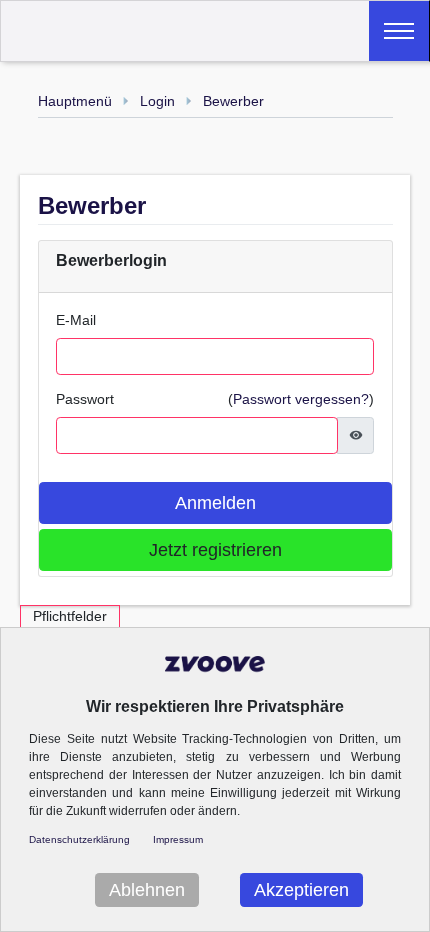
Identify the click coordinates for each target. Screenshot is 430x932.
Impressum (178, 839)
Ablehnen (147, 890)
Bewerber (233, 101)
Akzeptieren (301, 890)
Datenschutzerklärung (79, 839)
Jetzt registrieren (215, 550)
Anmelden (215, 503)
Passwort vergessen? (301, 399)
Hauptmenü (75, 101)
